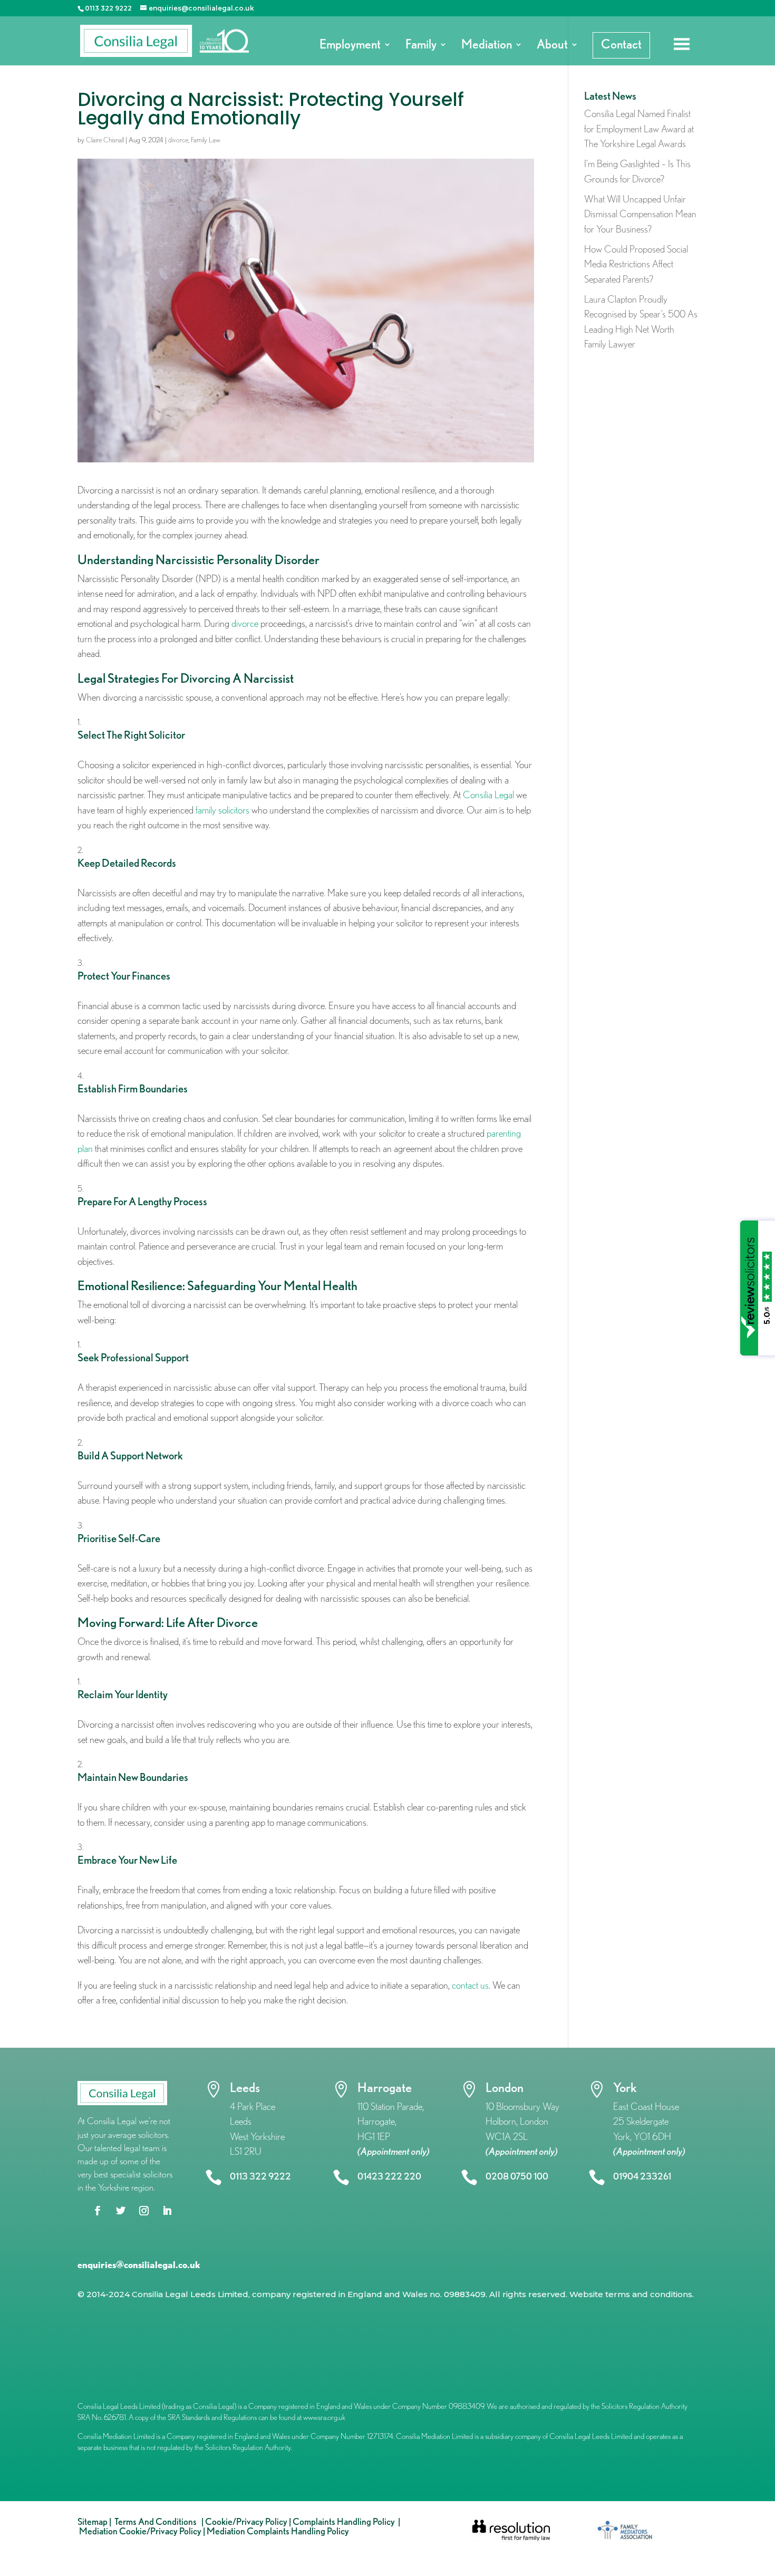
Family (421, 46)
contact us (470, 1985)
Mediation (487, 46)
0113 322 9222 (260, 2176)
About (552, 46)
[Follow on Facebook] (98, 2211)
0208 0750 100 (517, 2176)
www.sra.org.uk (324, 2417)
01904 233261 (642, 2176)
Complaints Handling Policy (344, 2521)
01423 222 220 (389, 2176)
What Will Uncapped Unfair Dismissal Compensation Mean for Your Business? (640, 214)
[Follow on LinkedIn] (167, 2211)
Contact (621, 44)
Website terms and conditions (631, 2294)
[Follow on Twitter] (121, 2211)
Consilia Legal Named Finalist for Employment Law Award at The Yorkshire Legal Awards (639, 129)
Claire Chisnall (105, 140)
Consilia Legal (488, 795)
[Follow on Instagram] (144, 2211)
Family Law (206, 140)
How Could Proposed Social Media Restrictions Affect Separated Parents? (636, 264)
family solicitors (222, 810)
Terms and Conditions (157, 2521)
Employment (350, 46)
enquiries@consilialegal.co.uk (139, 2265)
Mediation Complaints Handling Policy (278, 2531)
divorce (178, 140)
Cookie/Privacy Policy (246, 2521)
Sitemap (93, 2521)
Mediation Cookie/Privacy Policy (140, 2531)
